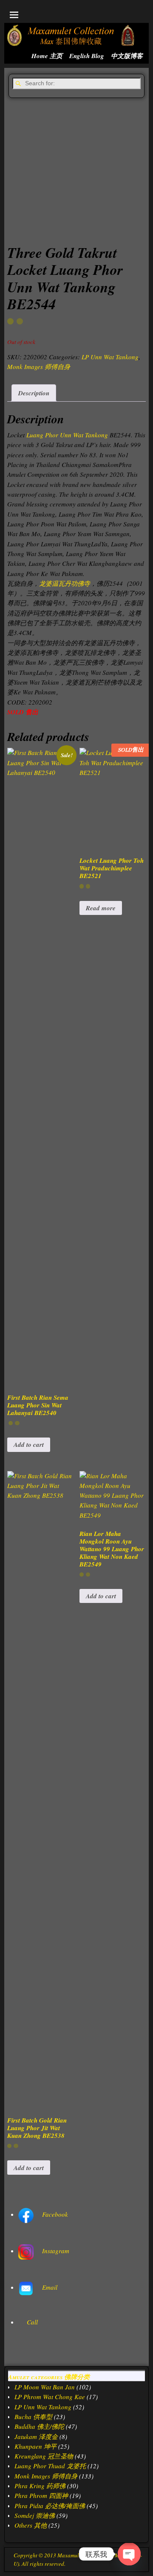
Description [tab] (34, 393)
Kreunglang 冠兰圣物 (44, 2456)
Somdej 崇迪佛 (35, 2515)
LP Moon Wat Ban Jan (45, 2387)
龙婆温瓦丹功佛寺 (65, 583)
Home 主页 (47, 56)
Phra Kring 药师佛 (40, 2486)
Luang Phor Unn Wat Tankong (67, 435)
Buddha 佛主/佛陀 (39, 2426)
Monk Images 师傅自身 (39, 366)
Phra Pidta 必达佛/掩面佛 (50, 2506)
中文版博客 (127, 56)
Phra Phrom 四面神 (41, 2495)
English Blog (87, 56)
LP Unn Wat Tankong (110, 357)
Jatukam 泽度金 (36, 2436)
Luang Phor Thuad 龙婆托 (50, 2466)
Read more (101, 908)
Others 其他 (31, 2525)
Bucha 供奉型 (33, 2417)
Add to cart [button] (29, 1445)
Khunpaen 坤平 (35, 2446)
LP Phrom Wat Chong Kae (50, 2397)
